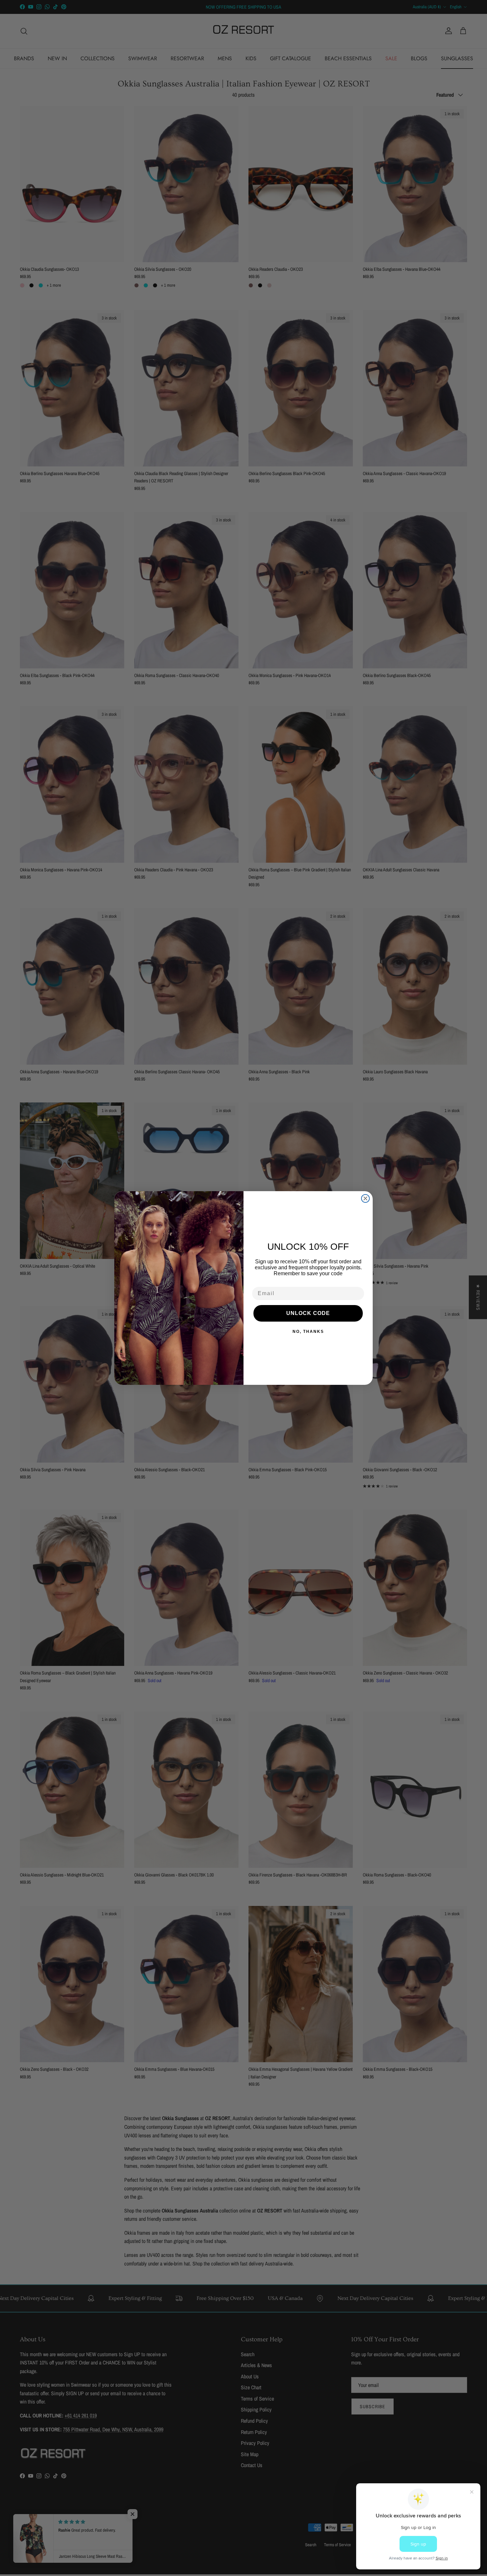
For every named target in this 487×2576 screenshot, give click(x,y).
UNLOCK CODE (308, 1313)
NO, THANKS (308, 1332)
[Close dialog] (365, 1198)
